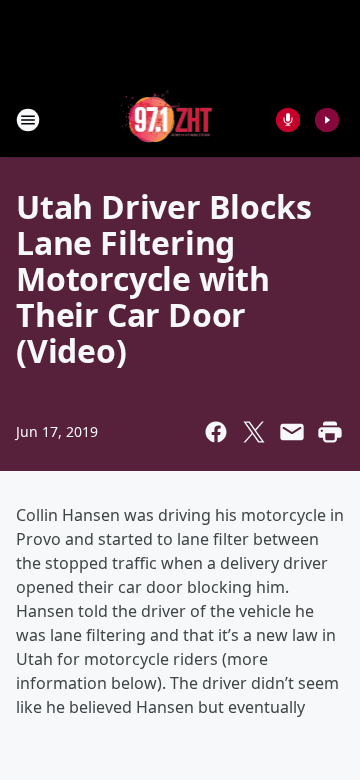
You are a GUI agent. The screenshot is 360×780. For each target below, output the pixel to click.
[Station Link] (166, 119)
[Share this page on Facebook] (216, 432)
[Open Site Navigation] (28, 120)
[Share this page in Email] (292, 432)
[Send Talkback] (288, 120)
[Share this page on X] (254, 432)
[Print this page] (330, 432)
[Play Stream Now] (327, 120)
